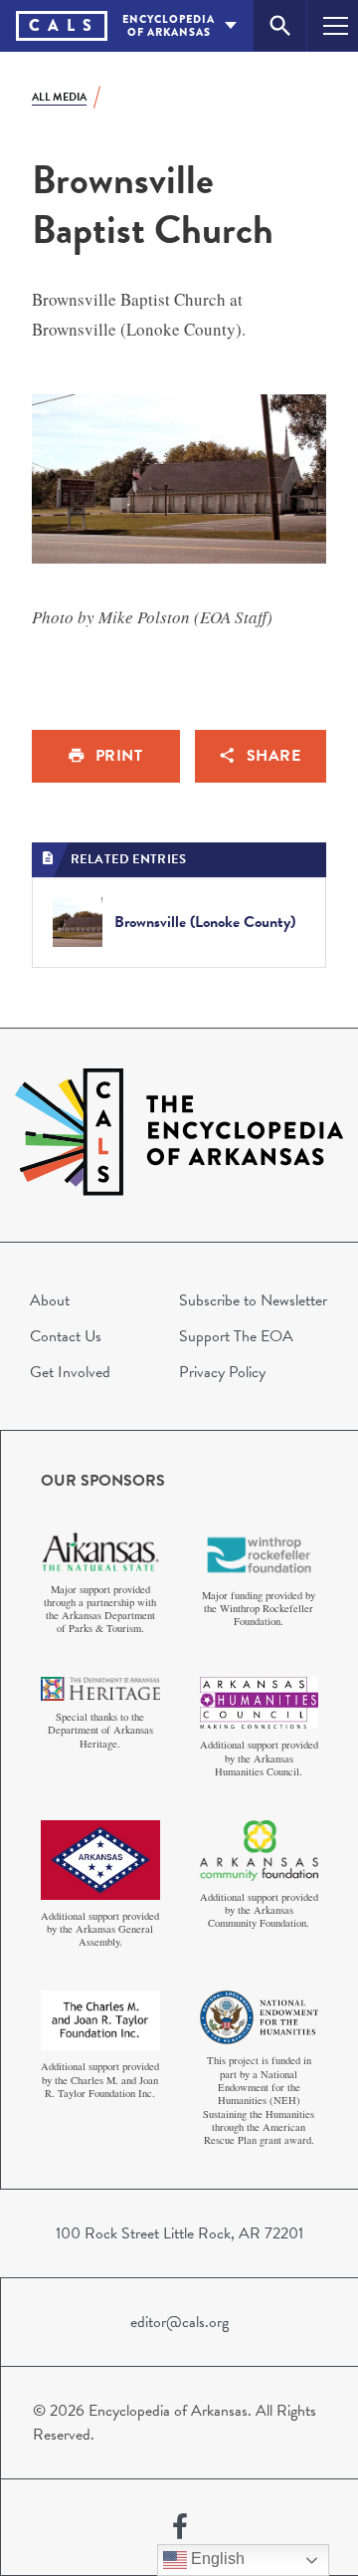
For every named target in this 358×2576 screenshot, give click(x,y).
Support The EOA (236, 1336)
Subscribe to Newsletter (253, 1300)
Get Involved (70, 1372)
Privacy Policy (222, 1372)
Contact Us (66, 1336)
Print (119, 756)
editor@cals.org (179, 2322)
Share (274, 756)
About (50, 1300)
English (216, 2559)
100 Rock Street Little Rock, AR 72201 (179, 2233)
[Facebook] (180, 2527)
